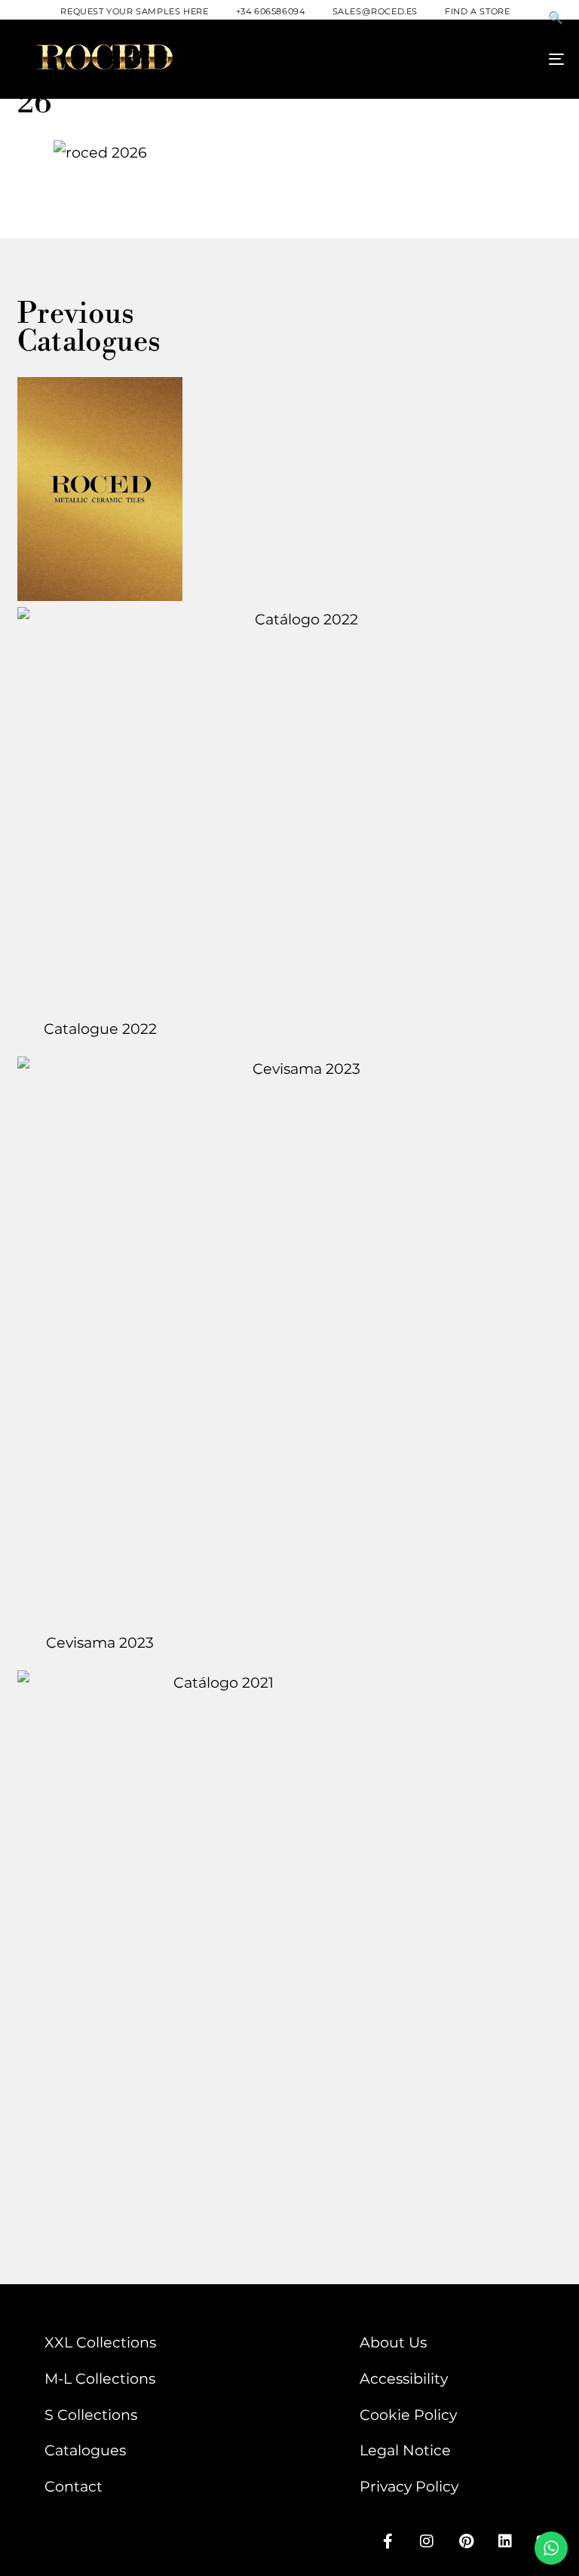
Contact (74, 2486)
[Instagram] (427, 2541)
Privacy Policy (409, 2486)
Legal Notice (405, 2450)
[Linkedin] (505, 2541)
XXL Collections (100, 2342)
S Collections (91, 2415)
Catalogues (85, 2450)
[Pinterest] (466, 2541)
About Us (393, 2342)
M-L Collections (100, 2378)
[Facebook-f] (388, 2541)
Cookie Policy (408, 2415)
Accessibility (404, 2378)
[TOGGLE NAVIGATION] (472, 59)
